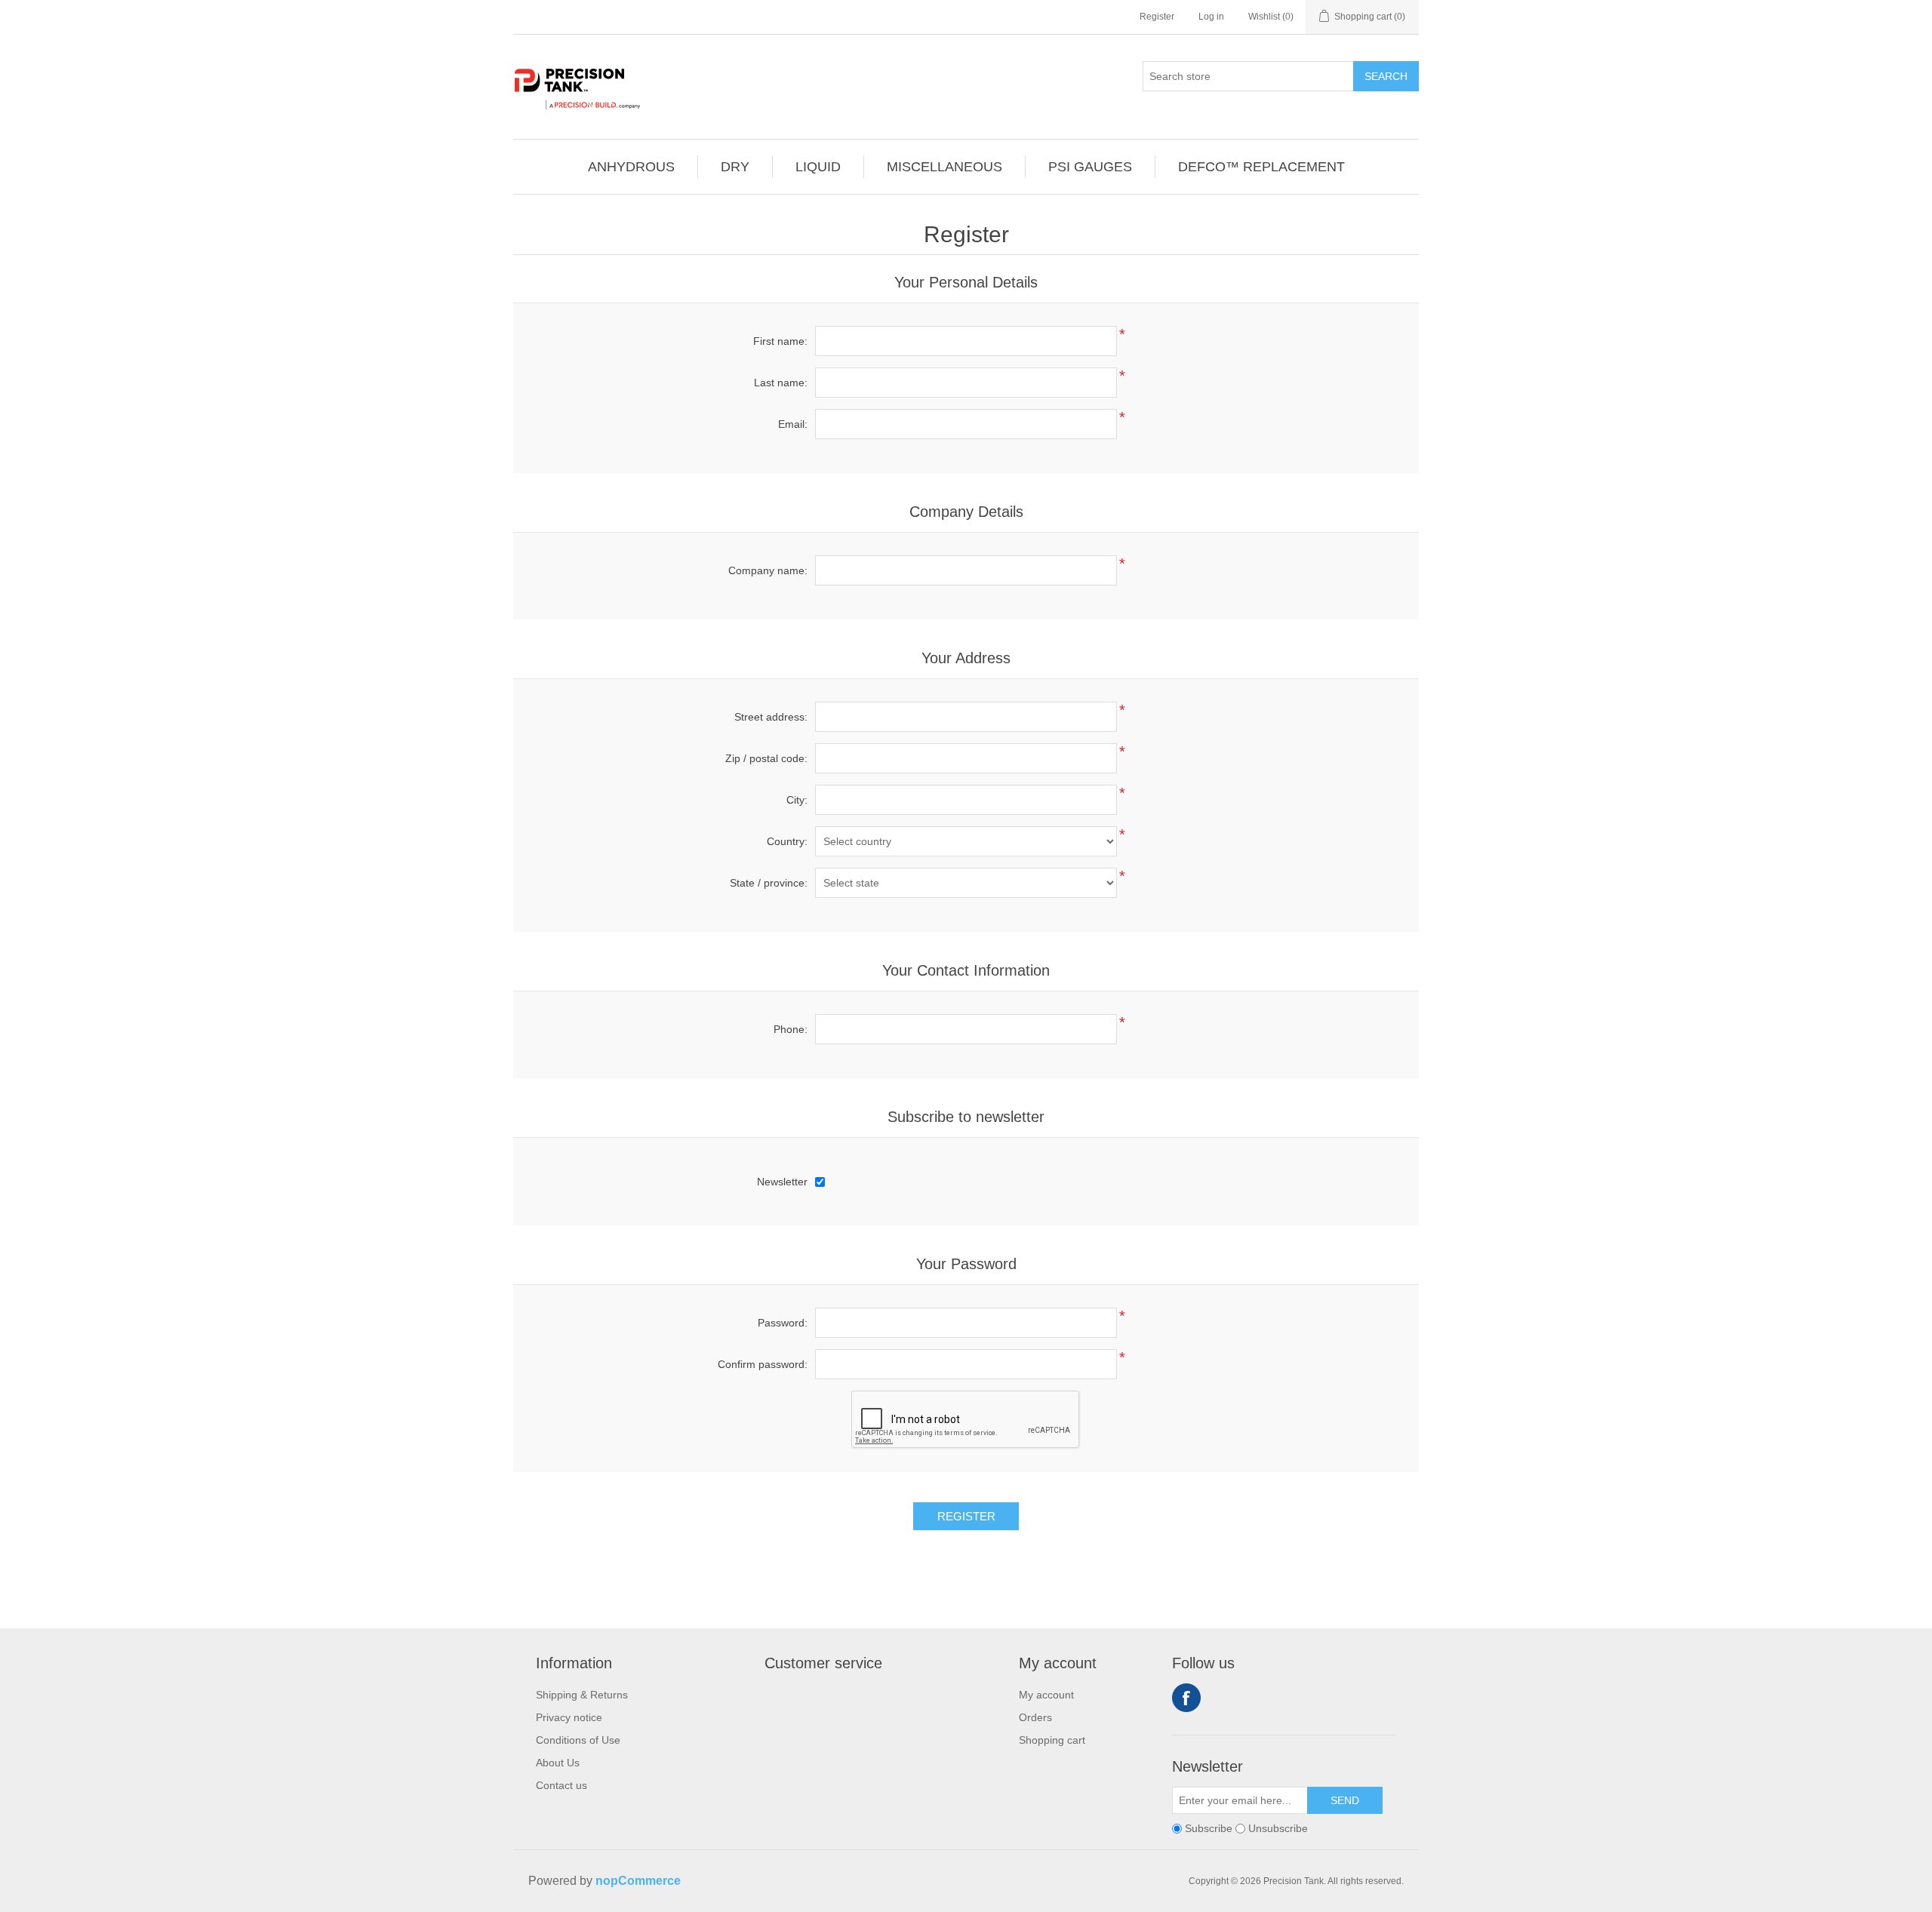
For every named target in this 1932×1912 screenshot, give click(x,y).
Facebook (1186, 1698)
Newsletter (782, 1182)
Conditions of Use (578, 1740)
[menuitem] (632, 167)
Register (1157, 17)
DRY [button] (735, 167)
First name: (780, 341)
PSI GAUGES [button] (1090, 167)
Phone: (791, 1029)
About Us (558, 1763)
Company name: (768, 570)
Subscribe (1209, 1828)
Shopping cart (1052, 1740)
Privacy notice (569, 1717)
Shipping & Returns (582, 1695)
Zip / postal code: (766, 758)
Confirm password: (763, 1364)
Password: (783, 1323)
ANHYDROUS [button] (631, 167)
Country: (787, 841)
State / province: (769, 883)
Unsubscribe (1278, 1828)
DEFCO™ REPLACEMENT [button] (1261, 167)
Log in (1211, 17)
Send (1345, 1800)
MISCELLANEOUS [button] (944, 167)
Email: (793, 424)
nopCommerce (638, 1881)
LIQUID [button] (818, 167)
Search (1386, 76)
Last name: (781, 383)
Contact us (561, 1785)
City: (797, 800)
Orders (1035, 1717)
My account (1046, 1695)
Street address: (771, 717)
